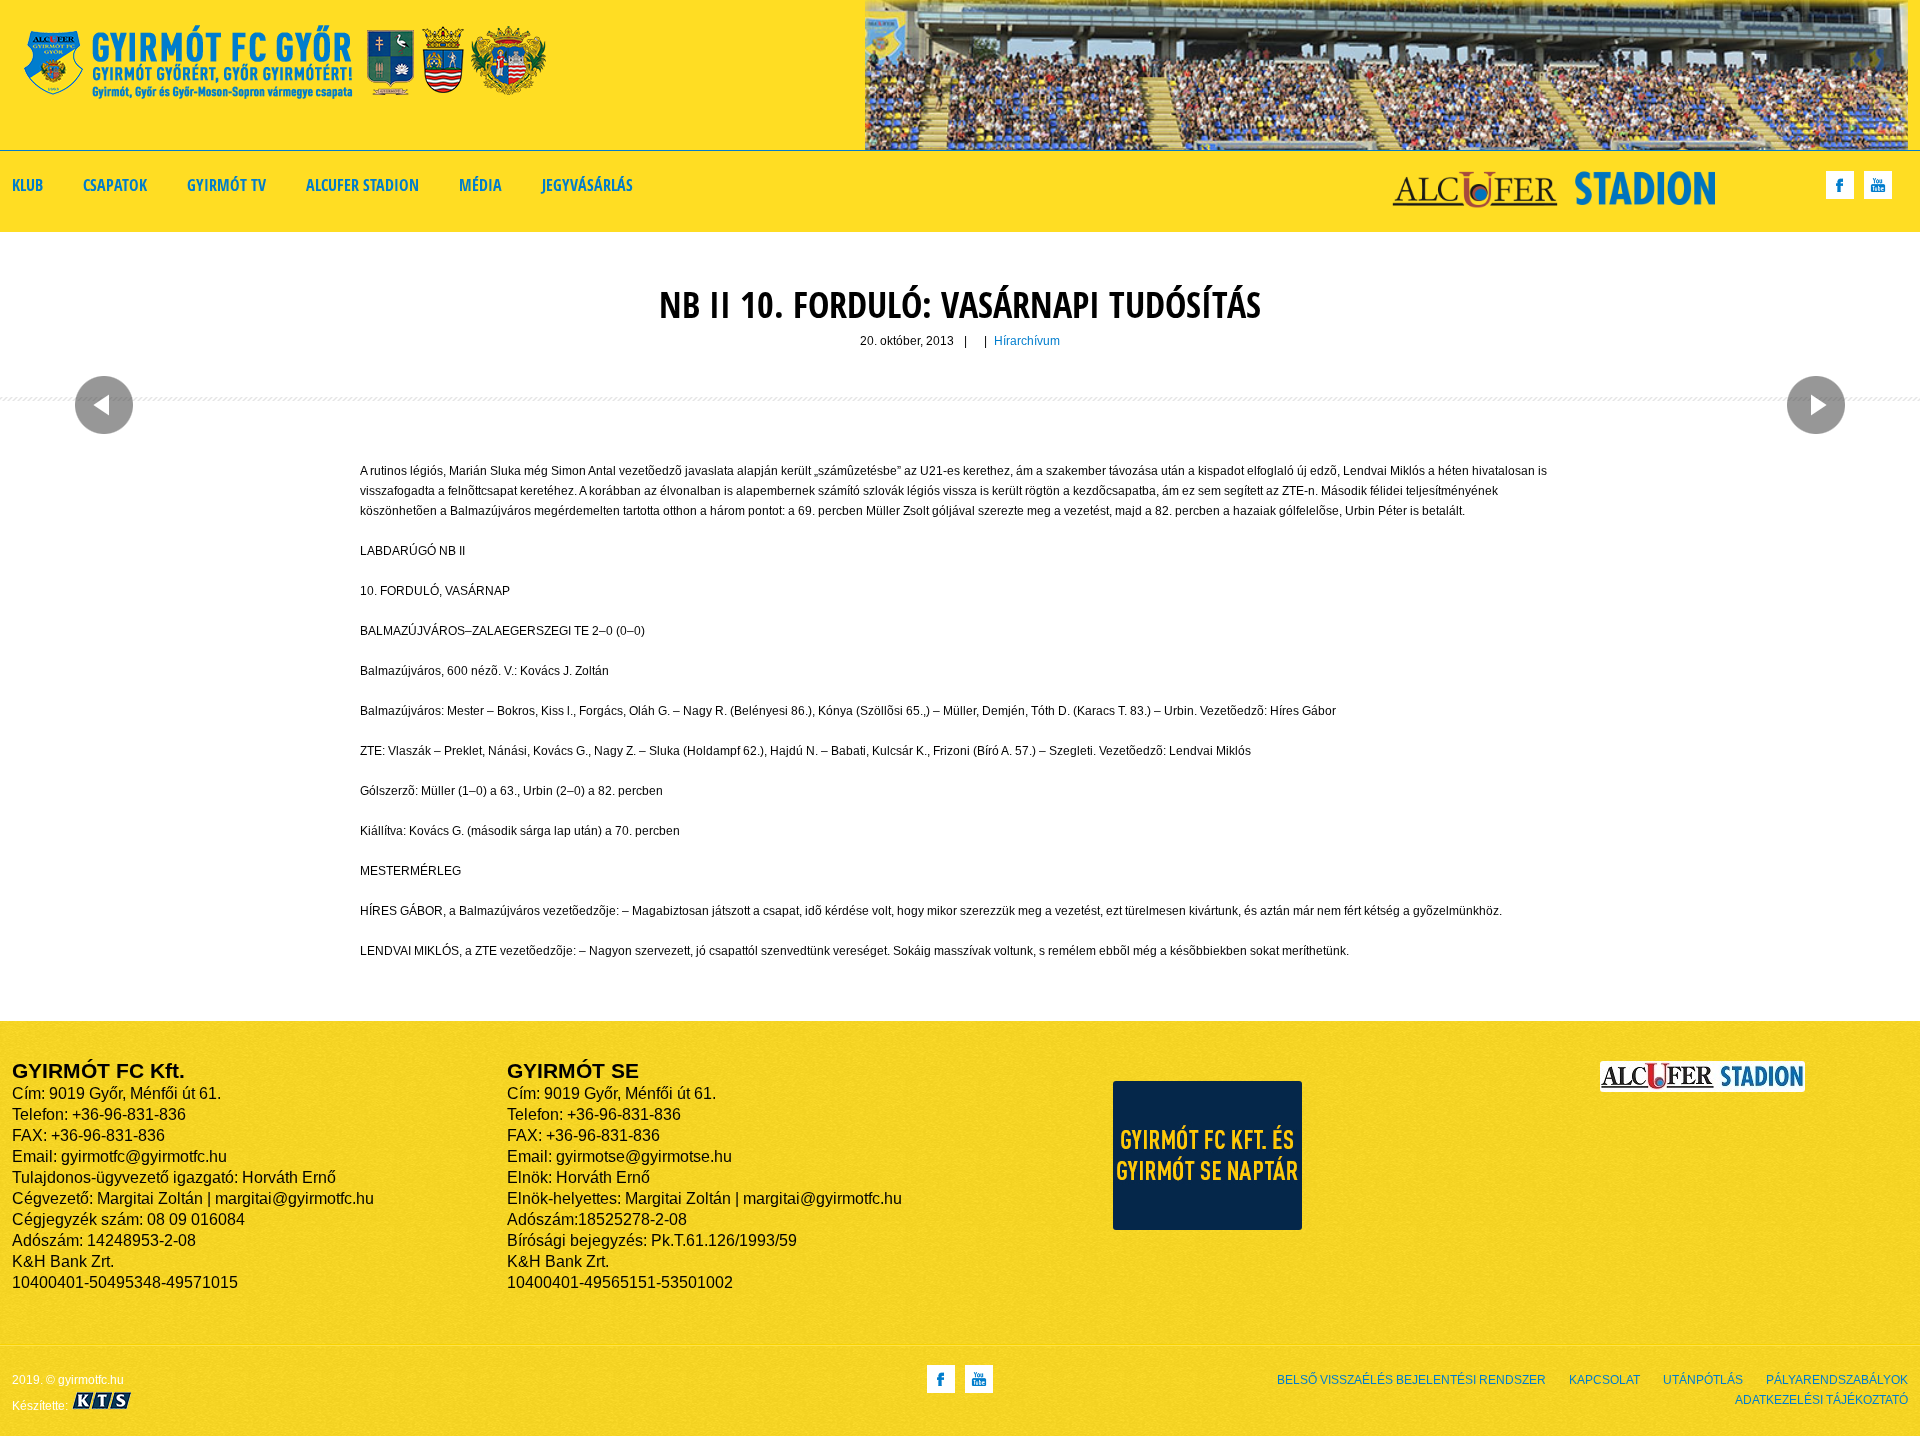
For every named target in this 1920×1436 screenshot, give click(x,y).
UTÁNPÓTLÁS (1703, 1380)
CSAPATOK (115, 185)
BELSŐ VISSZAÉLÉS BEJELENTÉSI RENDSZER (1411, 1380)
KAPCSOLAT (1604, 1380)
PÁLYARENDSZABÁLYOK (1837, 1380)
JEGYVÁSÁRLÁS (587, 185)
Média (480, 185)
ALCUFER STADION (362, 185)
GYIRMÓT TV (226, 185)
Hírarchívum (1027, 341)
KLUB (27, 185)
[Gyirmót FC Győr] (293, 65)
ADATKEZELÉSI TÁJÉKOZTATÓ (1821, 1400)
